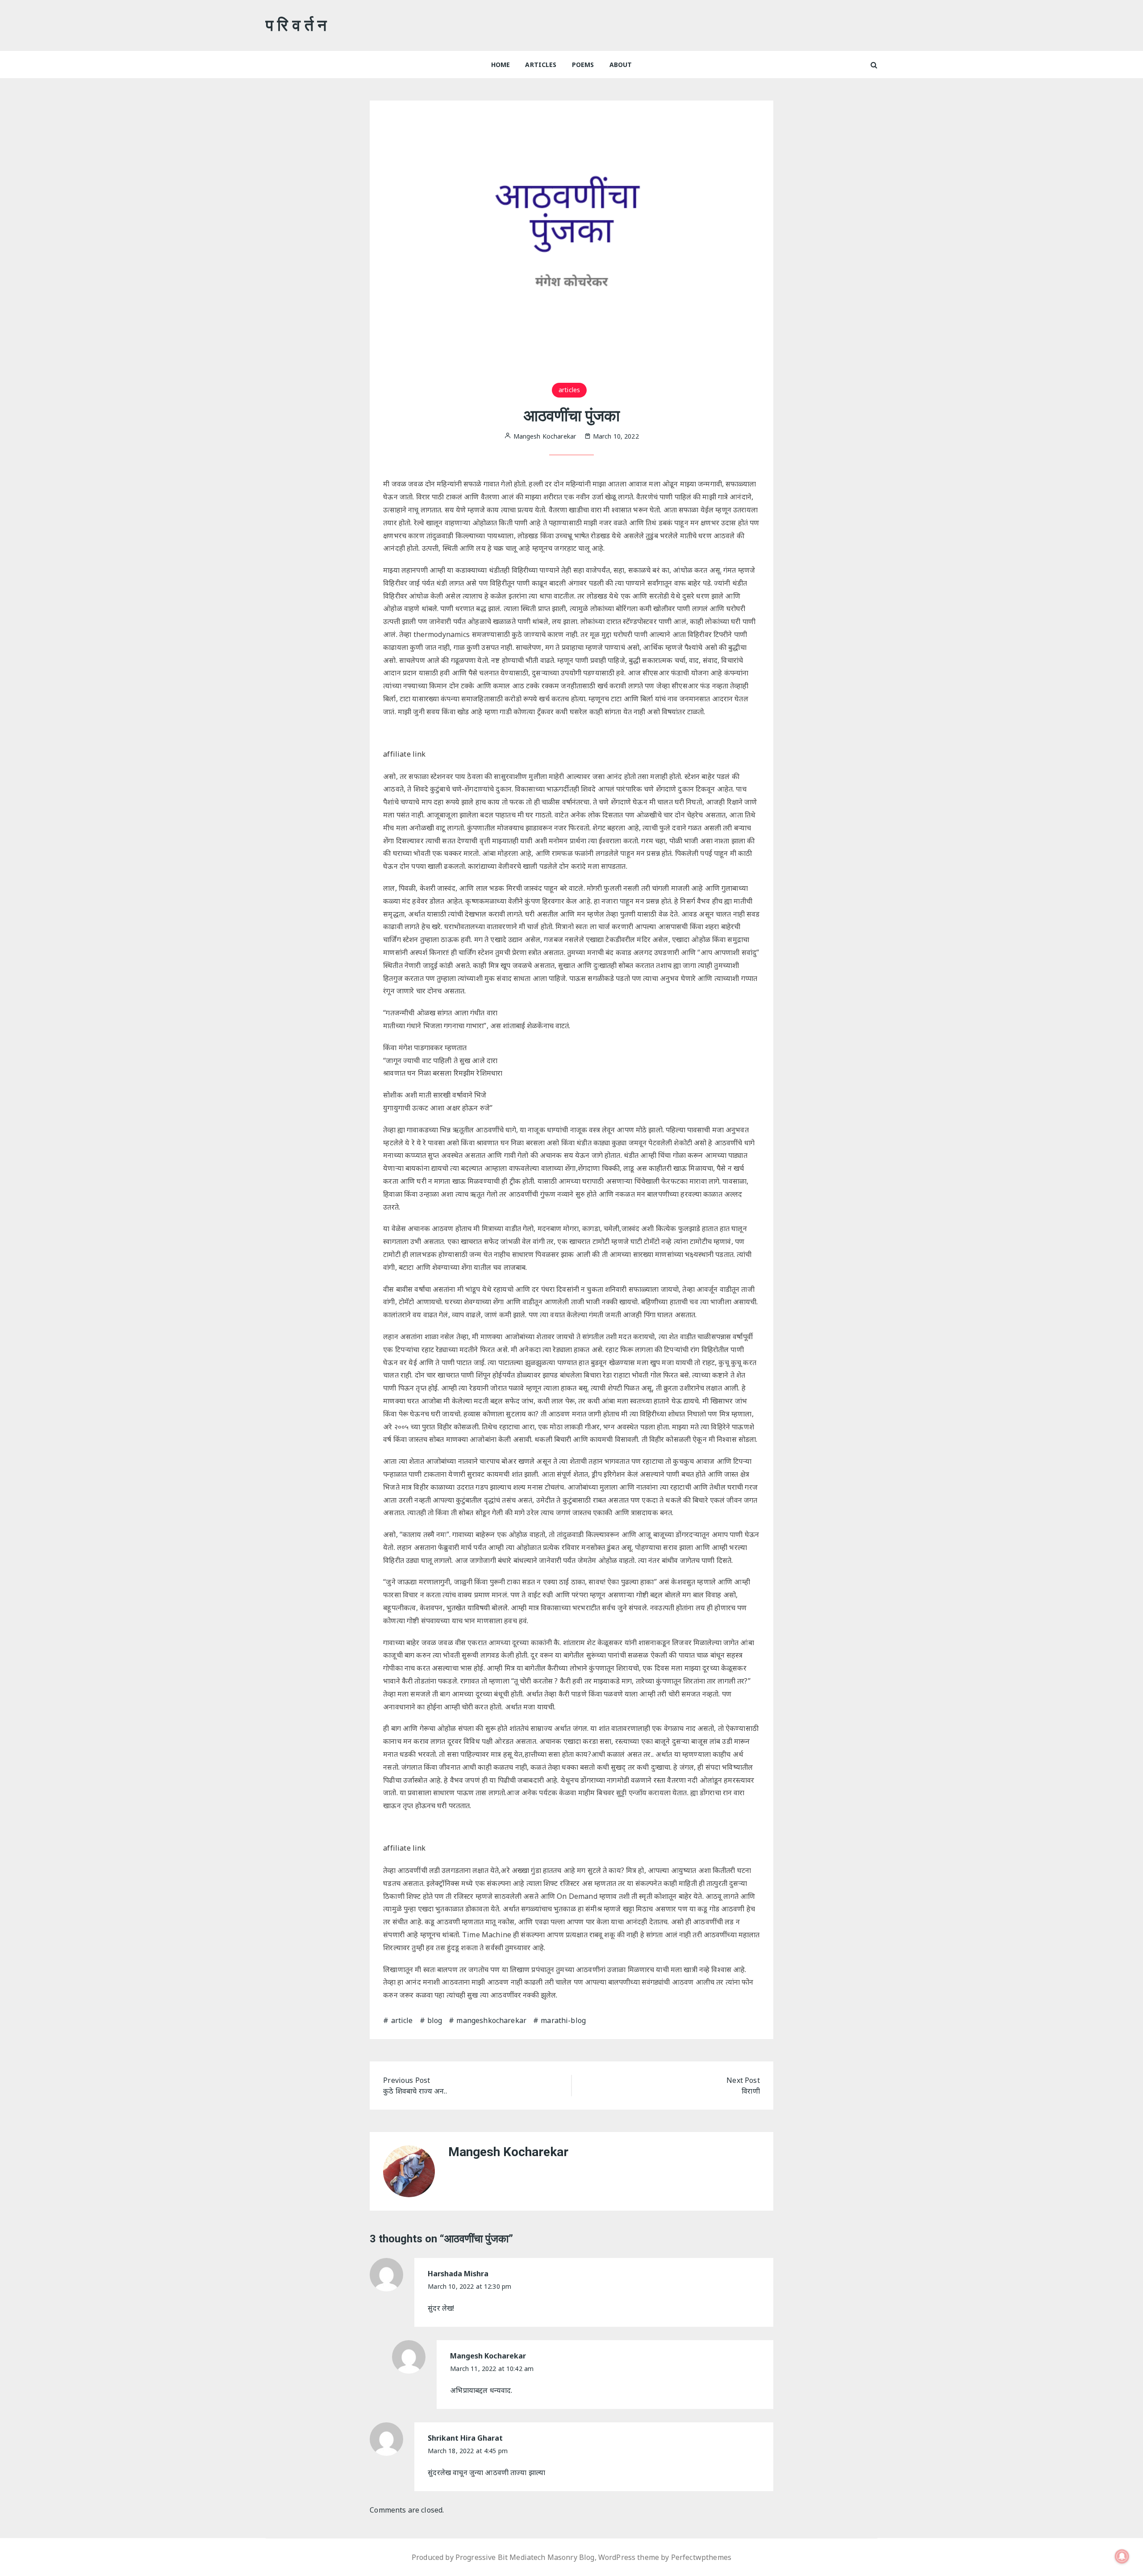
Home (501, 65)
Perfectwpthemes (701, 2557)
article (402, 2020)
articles (569, 390)
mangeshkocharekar (491, 2020)
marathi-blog (563, 2020)
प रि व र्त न (296, 25)
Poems (583, 65)
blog (435, 2020)
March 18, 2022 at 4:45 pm (468, 2451)
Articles (541, 65)
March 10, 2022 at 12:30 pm (469, 2286)
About (621, 65)
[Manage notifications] (1122, 2556)
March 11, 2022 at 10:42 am (492, 2369)
